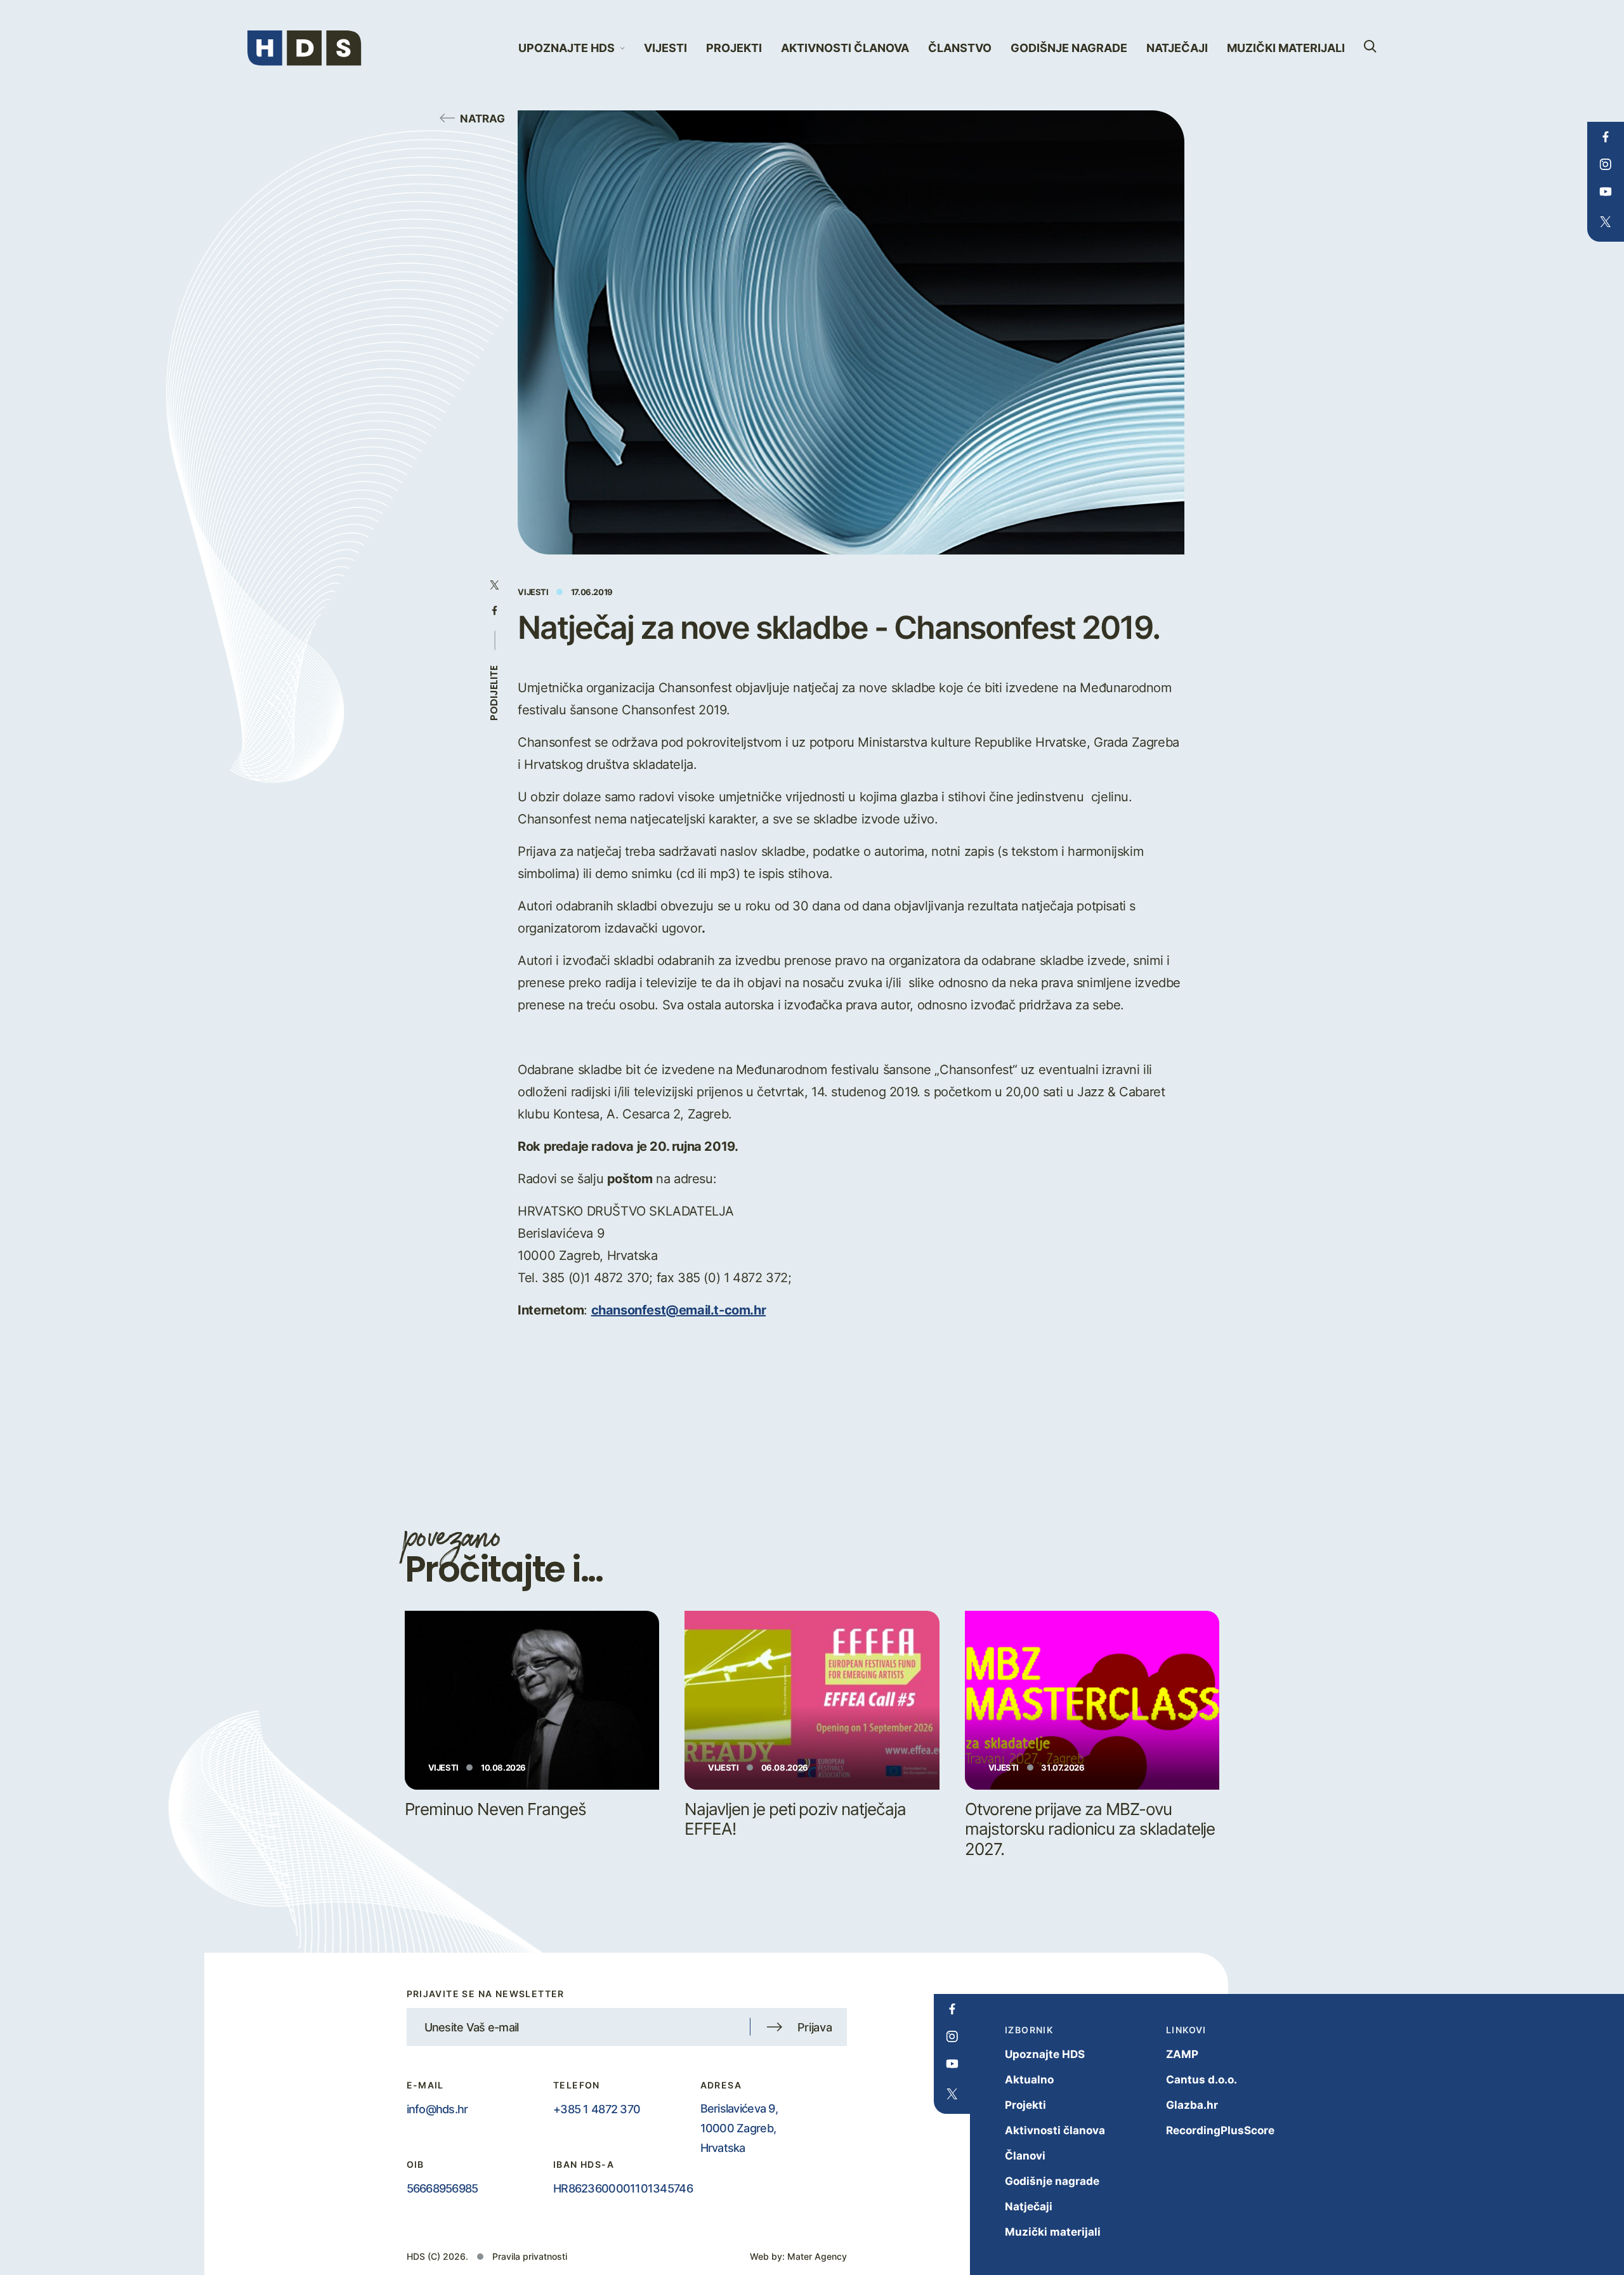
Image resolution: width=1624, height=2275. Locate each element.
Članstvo (960, 48)
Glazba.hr (1192, 2105)
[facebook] (1605, 137)
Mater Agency (817, 2256)
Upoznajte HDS (1045, 2054)
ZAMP (1182, 2054)
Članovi (1025, 2155)
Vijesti (665, 48)
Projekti (734, 48)
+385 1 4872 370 (597, 2109)
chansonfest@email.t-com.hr (679, 1309)
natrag (482, 118)
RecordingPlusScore (1220, 2130)
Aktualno (1029, 2079)
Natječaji (1177, 48)
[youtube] (1605, 192)
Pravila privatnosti (530, 2256)
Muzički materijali (1286, 48)
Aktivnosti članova (845, 48)
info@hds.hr (437, 2109)
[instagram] (1605, 164)
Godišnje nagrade (1069, 48)
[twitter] (1605, 222)
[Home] (304, 48)
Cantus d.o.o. (1202, 2079)
